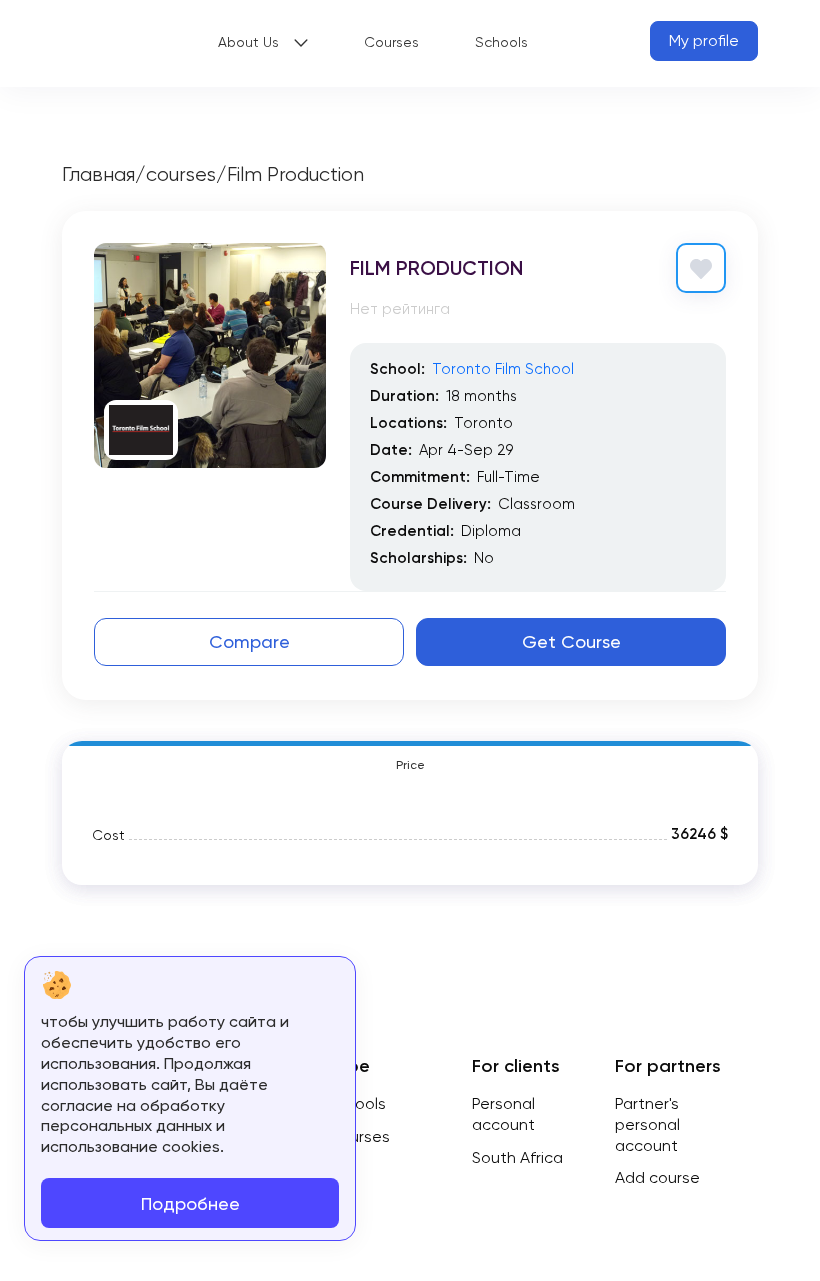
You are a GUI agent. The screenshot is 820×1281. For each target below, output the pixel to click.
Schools (501, 42)
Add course (657, 1177)
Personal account (503, 1114)
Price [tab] (410, 765)
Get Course (571, 641)
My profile (704, 40)
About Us (248, 42)
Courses (391, 42)
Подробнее (190, 1203)
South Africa (517, 1157)
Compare (249, 641)
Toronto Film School (503, 369)
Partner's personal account (647, 1124)
